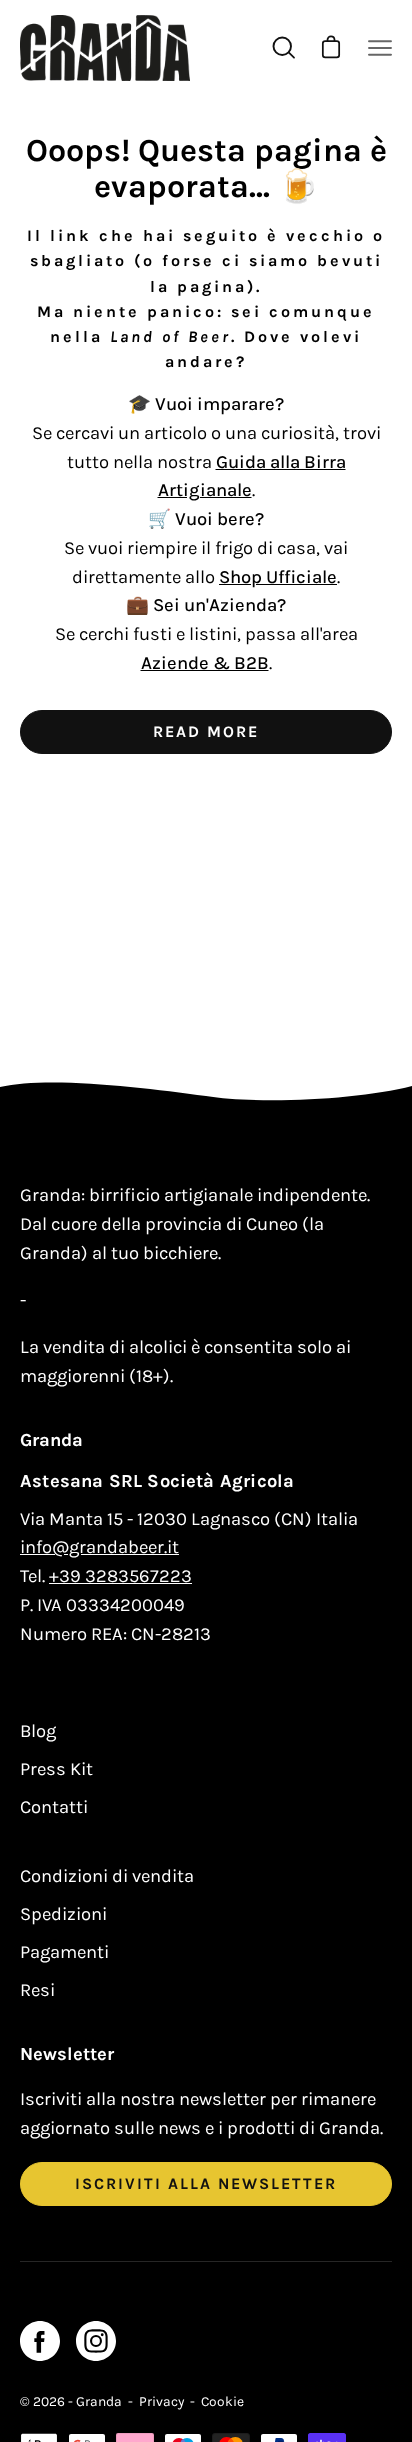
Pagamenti (64, 1952)
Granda (99, 2401)
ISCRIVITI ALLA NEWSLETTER (206, 2183)
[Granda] (105, 48)
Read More (206, 731)
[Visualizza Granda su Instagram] (96, 2341)
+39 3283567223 (120, 1576)
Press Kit (56, 1769)
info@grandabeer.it (99, 1547)
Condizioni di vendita (107, 1876)
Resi (37, 1990)
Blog (38, 1731)
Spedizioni (63, 1914)
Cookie (222, 2401)
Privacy (161, 2401)
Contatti (54, 1807)
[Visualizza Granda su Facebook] (40, 2341)
